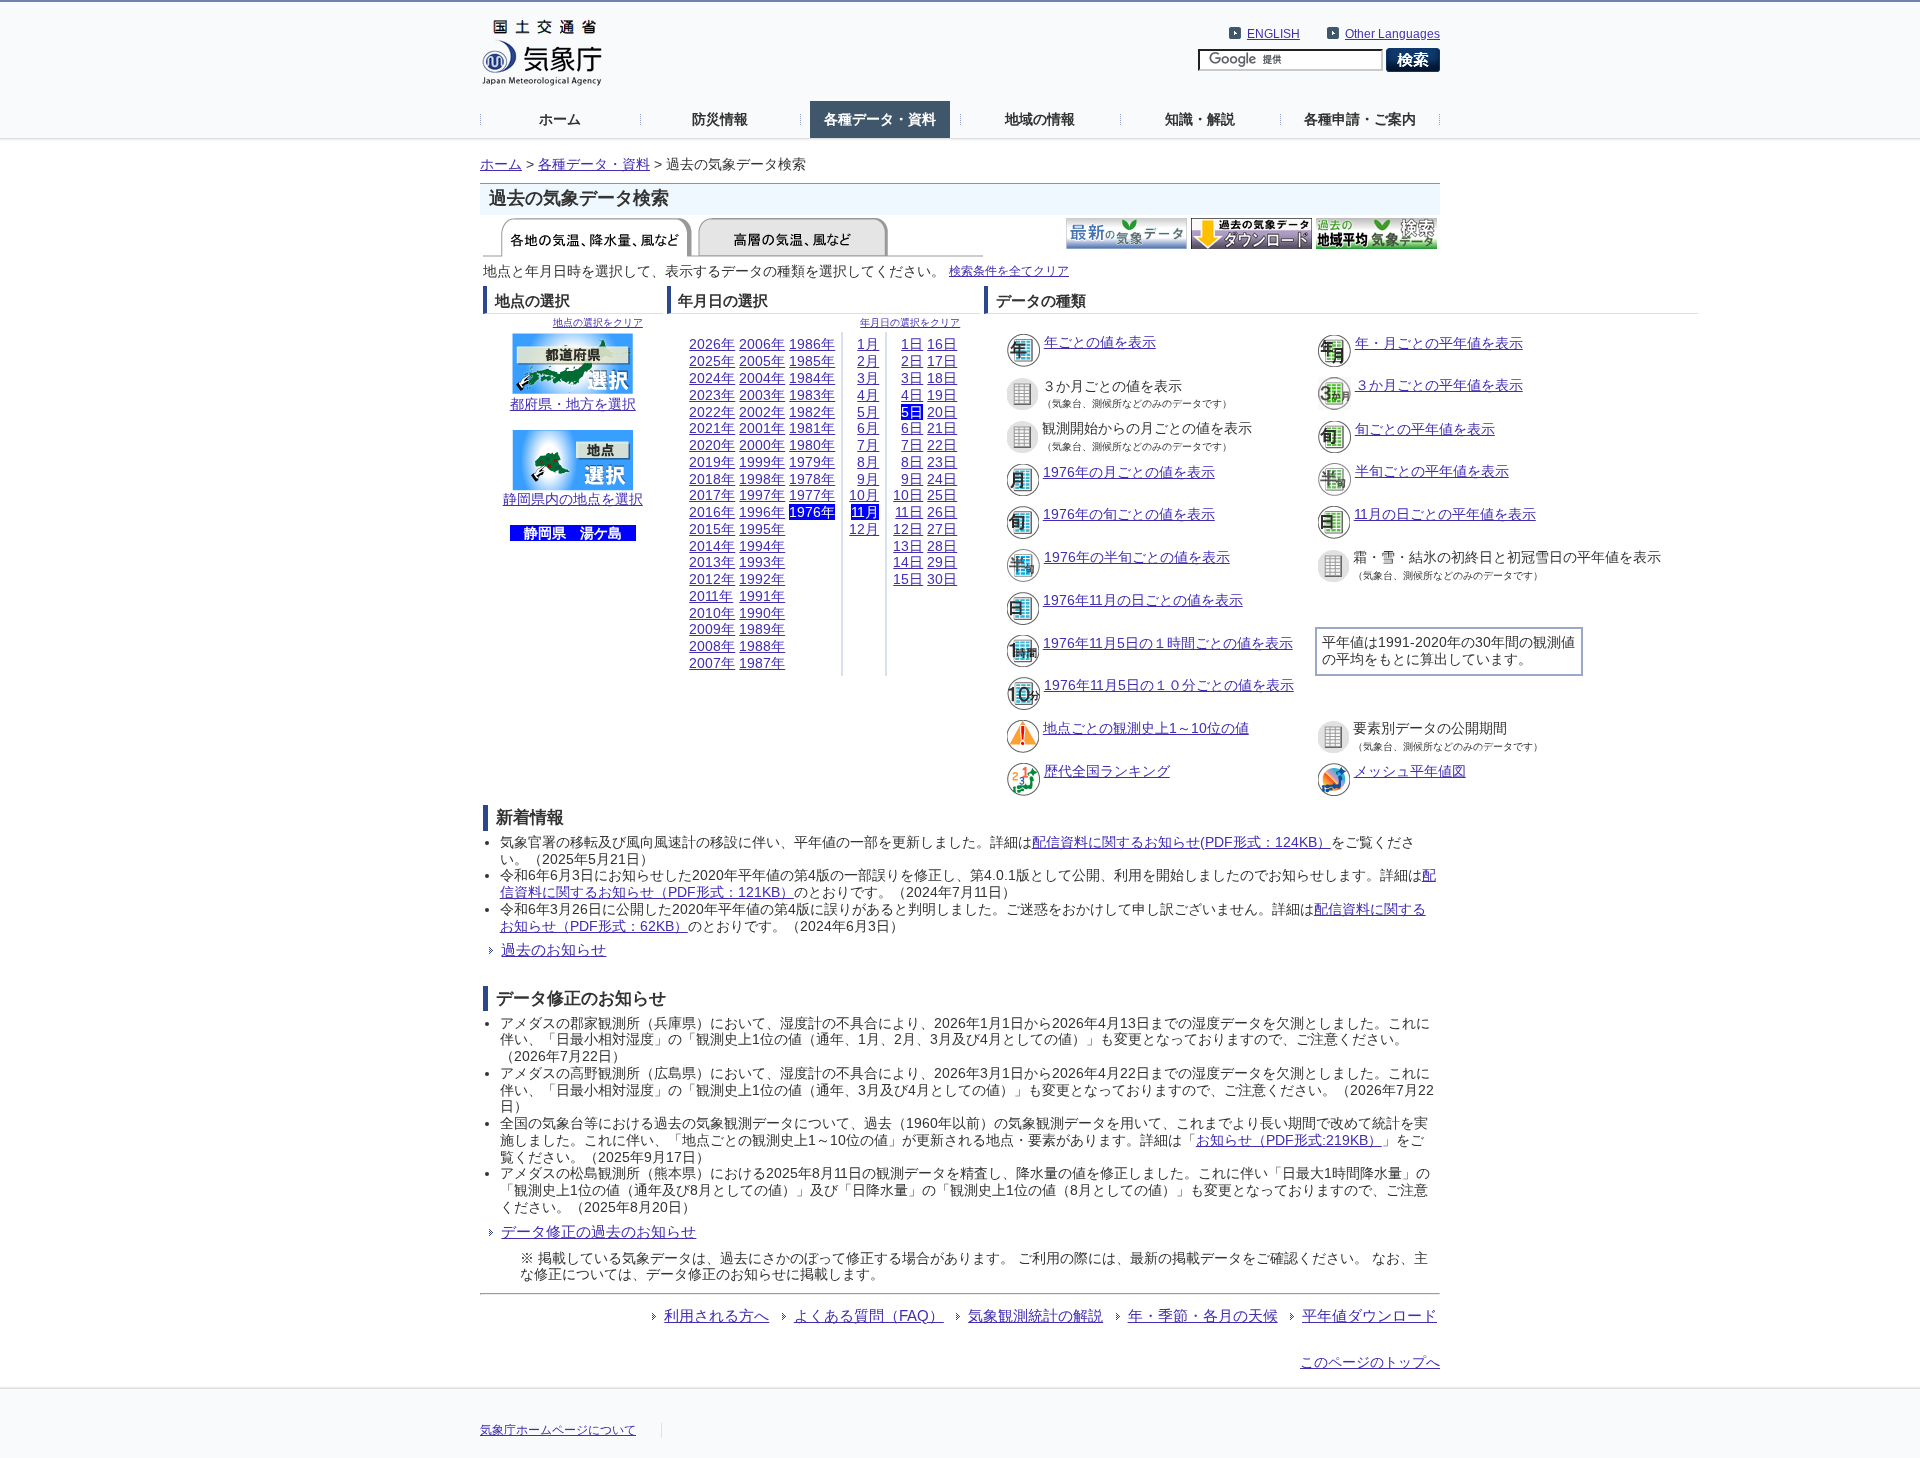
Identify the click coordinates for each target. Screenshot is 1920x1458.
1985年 (812, 361)
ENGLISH (1273, 34)
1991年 (762, 596)
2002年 (762, 412)
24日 (942, 479)
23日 (942, 462)
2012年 (712, 579)
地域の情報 (1040, 119)
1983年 (812, 395)
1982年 (812, 412)
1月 (868, 344)
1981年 (812, 428)
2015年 (712, 529)
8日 (912, 462)
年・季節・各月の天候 (1203, 1315)
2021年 (712, 428)
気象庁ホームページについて (558, 1430)
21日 (942, 428)
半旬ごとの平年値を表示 (1432, 471)
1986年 (812, 344)
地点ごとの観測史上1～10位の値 (1146, 728)
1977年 (812, 495)
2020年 (712, 445)
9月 (868, 479)
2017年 (712, 495)
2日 (912, 361)
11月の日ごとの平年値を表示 (1445, 514)
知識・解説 (1200, 119)
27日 (942, 529)
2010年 (712, 613)
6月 (868, 428)
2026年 (712, 344)
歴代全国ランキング (1107, 771)
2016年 (712, 512)
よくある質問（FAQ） (869, 1315)
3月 (868, 378)
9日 (912, 479)
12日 (908, 529)
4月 (868, 395)
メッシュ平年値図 (1410, 771)
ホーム (560, 119)
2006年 (762, 344)
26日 (942, 512)
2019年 (712, 462)
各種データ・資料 (880, 119)
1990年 (762, 613)
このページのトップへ (1370, 1362)
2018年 (712, 479)
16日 (942, 344)
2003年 (762, 395)
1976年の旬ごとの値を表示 (1129, 514)
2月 (868, 361)
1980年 (812, 445)
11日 (909, 512)
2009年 (712, 629)
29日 (942, 562)
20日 (942, 412)
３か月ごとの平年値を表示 (1439, 385)
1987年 (762, 663)
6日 (912, 428)
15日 (908, 579)
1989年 (762, 629)
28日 (942, 546)
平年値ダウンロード (1369, 1315)
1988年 (762, 646)
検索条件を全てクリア (1009, 270)
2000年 (762, 445)
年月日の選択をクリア (910, 322)
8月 (868, 462)
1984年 (812, 378)
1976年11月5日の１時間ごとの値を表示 (1168, 643)
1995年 (762, 529)
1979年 (812, 462)
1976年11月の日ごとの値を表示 (1143, 600)
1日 (912, 344)
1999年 (762, 462)
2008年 (712, 646)
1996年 (762, 512)
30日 (942, 579)
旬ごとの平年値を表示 (1425, 429)
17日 (942, 361)
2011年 (711, 596)
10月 (864, 495)
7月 (868, 445)
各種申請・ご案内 (1360, 119)
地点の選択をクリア (598, 322)
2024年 (712, 378)
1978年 (812, 479)
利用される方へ (716, 1315)
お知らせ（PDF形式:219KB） (1289, 1140)
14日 (908, 562)
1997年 (762, 495)
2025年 (712, 361)
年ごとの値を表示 (1100, 342)
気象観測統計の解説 (1035, 1315)
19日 (942, 395)
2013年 (712, 562)
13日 (908, 546)
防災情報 (720, 119)
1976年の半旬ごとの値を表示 (1137, 557)
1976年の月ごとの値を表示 (1129, 472)
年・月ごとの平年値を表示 (1439, 343)
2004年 (762, 378)
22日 (942, 445)
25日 (942, 495)
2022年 (712, 412)
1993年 (762, 562)
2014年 (712, 546)
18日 (942, 378)
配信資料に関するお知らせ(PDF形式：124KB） (1181, 842)
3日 (912, 378)
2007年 (712, 663)
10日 (908, 495)
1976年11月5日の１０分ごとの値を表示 (1169, 685)
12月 (864, 529)
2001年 (762, 428)
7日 (912, 445)
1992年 (762, 579)
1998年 (762, 479)
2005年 (762, 361)
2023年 (712, 395)
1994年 (762, 546)
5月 (868, 412)
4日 (912, 395)
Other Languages (1392, 34)
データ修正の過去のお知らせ (598, 1231)
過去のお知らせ (553, 949)
